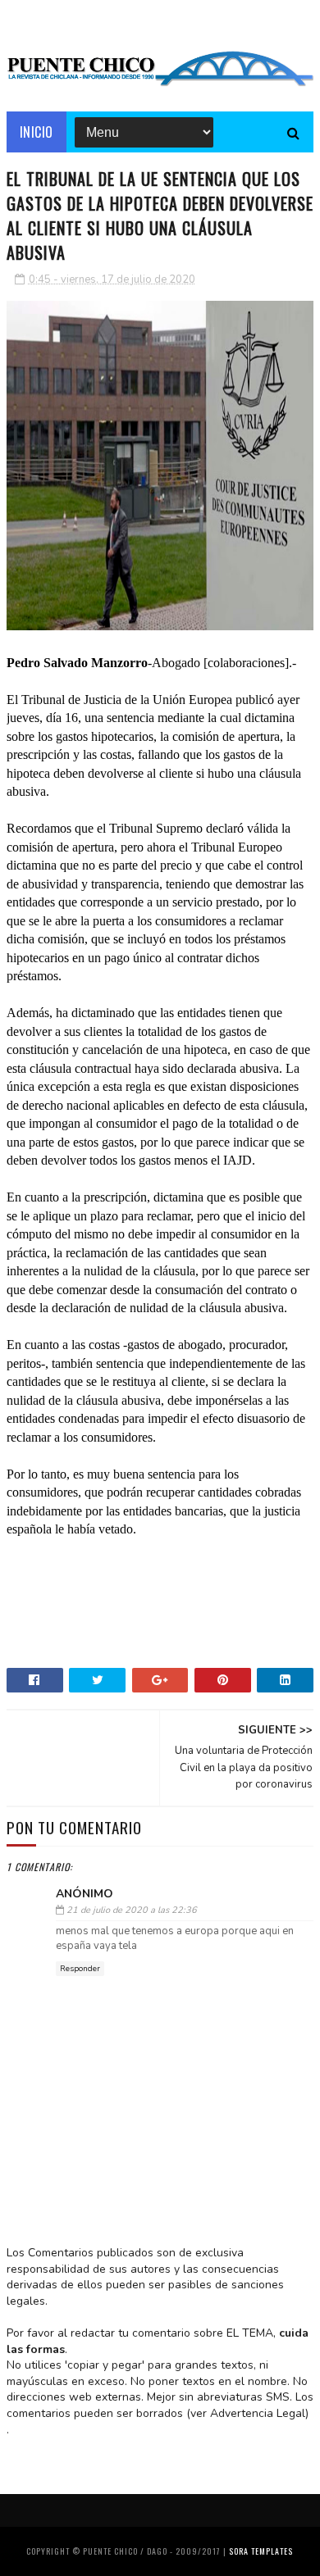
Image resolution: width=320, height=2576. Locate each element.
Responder (80, 1969)
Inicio (37, 132)
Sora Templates (261, 2551)
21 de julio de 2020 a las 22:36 (132, 1910)
